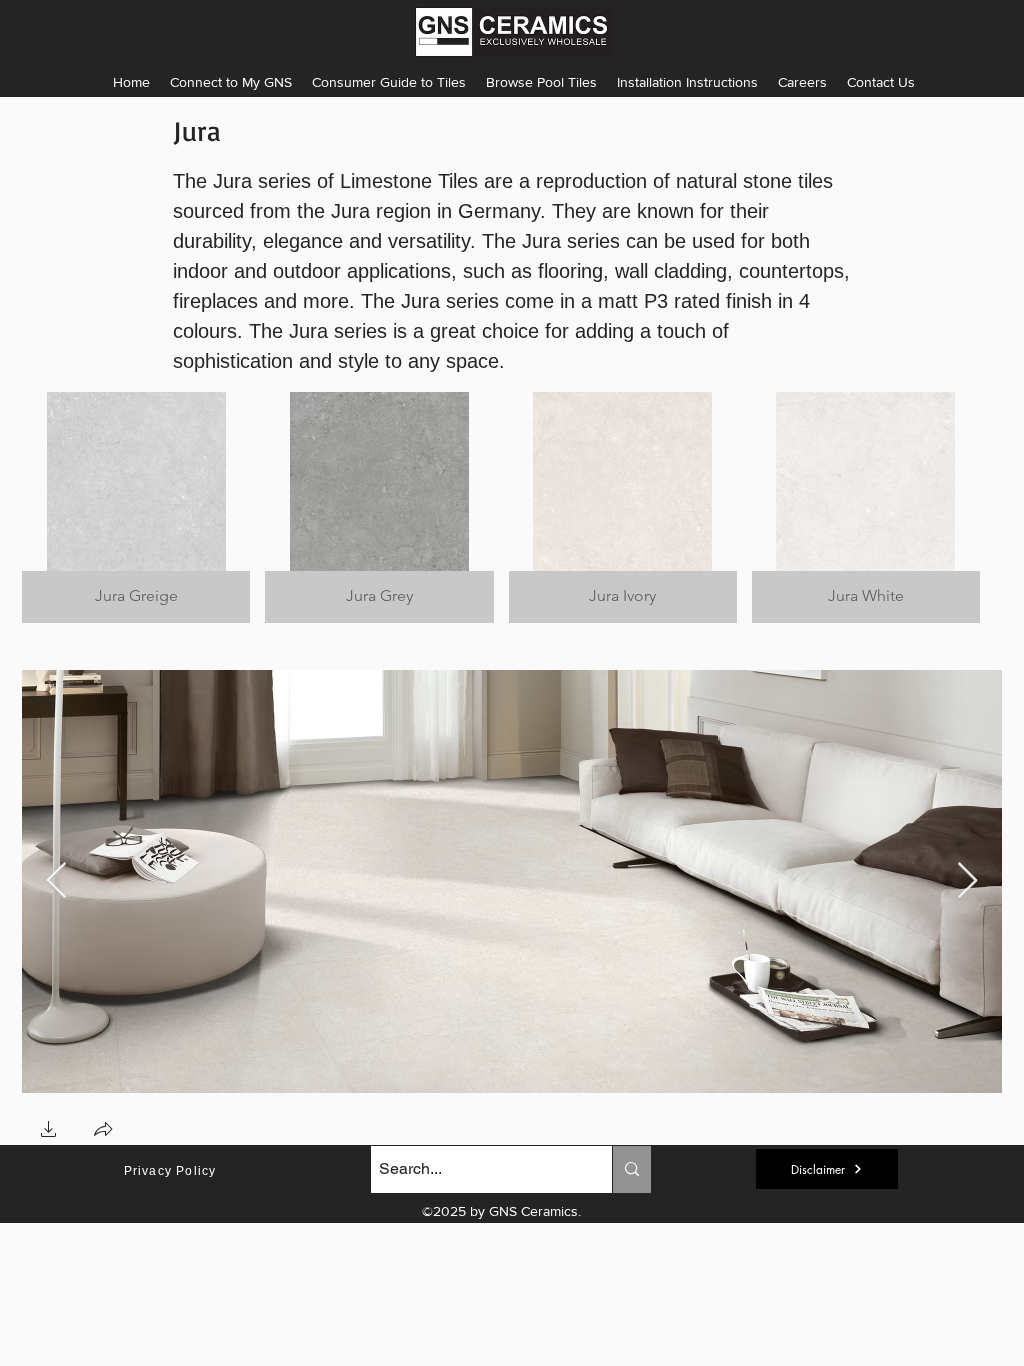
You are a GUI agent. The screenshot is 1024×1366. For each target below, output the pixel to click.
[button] (687, 82)
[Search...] (631, 1169)
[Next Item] (967, 881)
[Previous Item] (56, 881)
